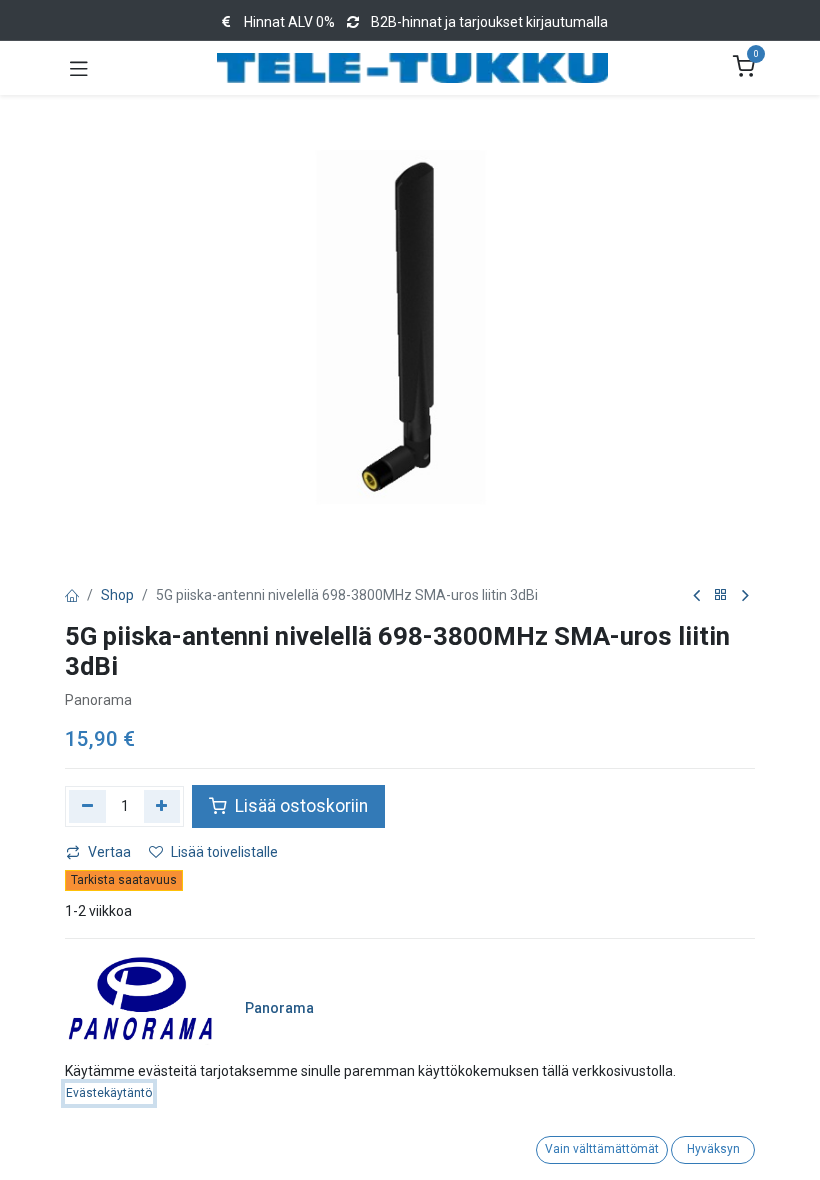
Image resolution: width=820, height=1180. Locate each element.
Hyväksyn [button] (713, 1149)
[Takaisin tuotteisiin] (721, 595)
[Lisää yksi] (162, 806)
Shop (117, 595)
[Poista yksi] (87, 806)
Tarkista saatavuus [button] (124, 880)
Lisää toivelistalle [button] (224, 852)
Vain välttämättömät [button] (602, 1149)
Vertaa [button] (109, 852)
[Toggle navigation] (79, 68)
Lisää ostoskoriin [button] (299, 806)
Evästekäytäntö (109, 1093)
